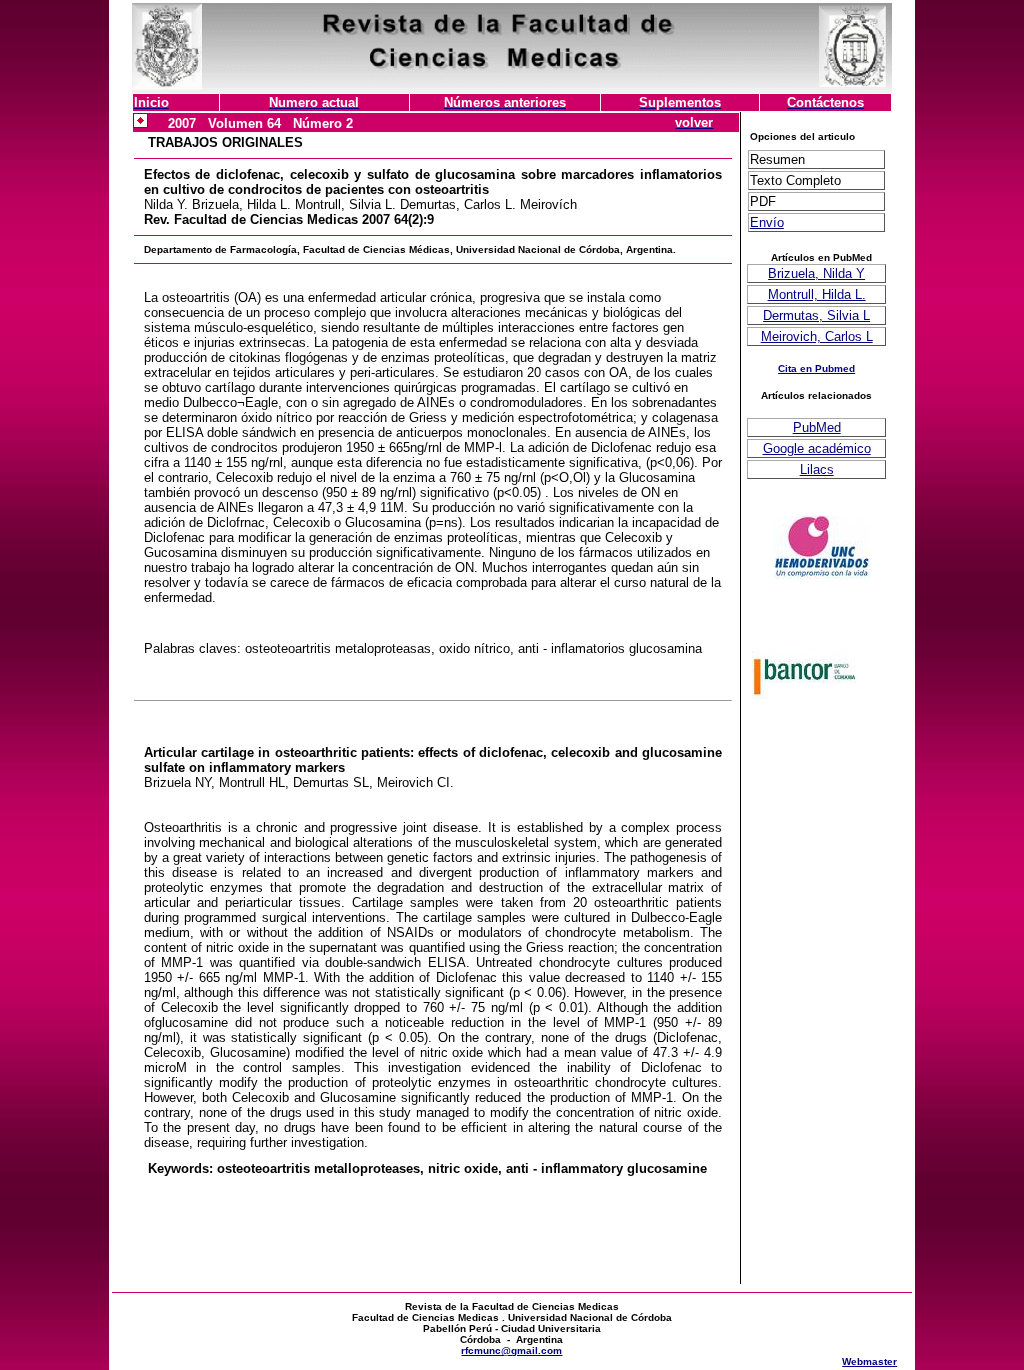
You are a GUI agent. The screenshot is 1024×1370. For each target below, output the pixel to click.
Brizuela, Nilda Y (816, 273)
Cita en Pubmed (816, 368)
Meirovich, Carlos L (817, 336)
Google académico (817, 448)
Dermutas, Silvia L (816, 315)
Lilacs (817, 469)
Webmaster (869, 1361)
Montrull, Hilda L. (817, 294)
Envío (767, 222)
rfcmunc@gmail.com (511, 1350)
